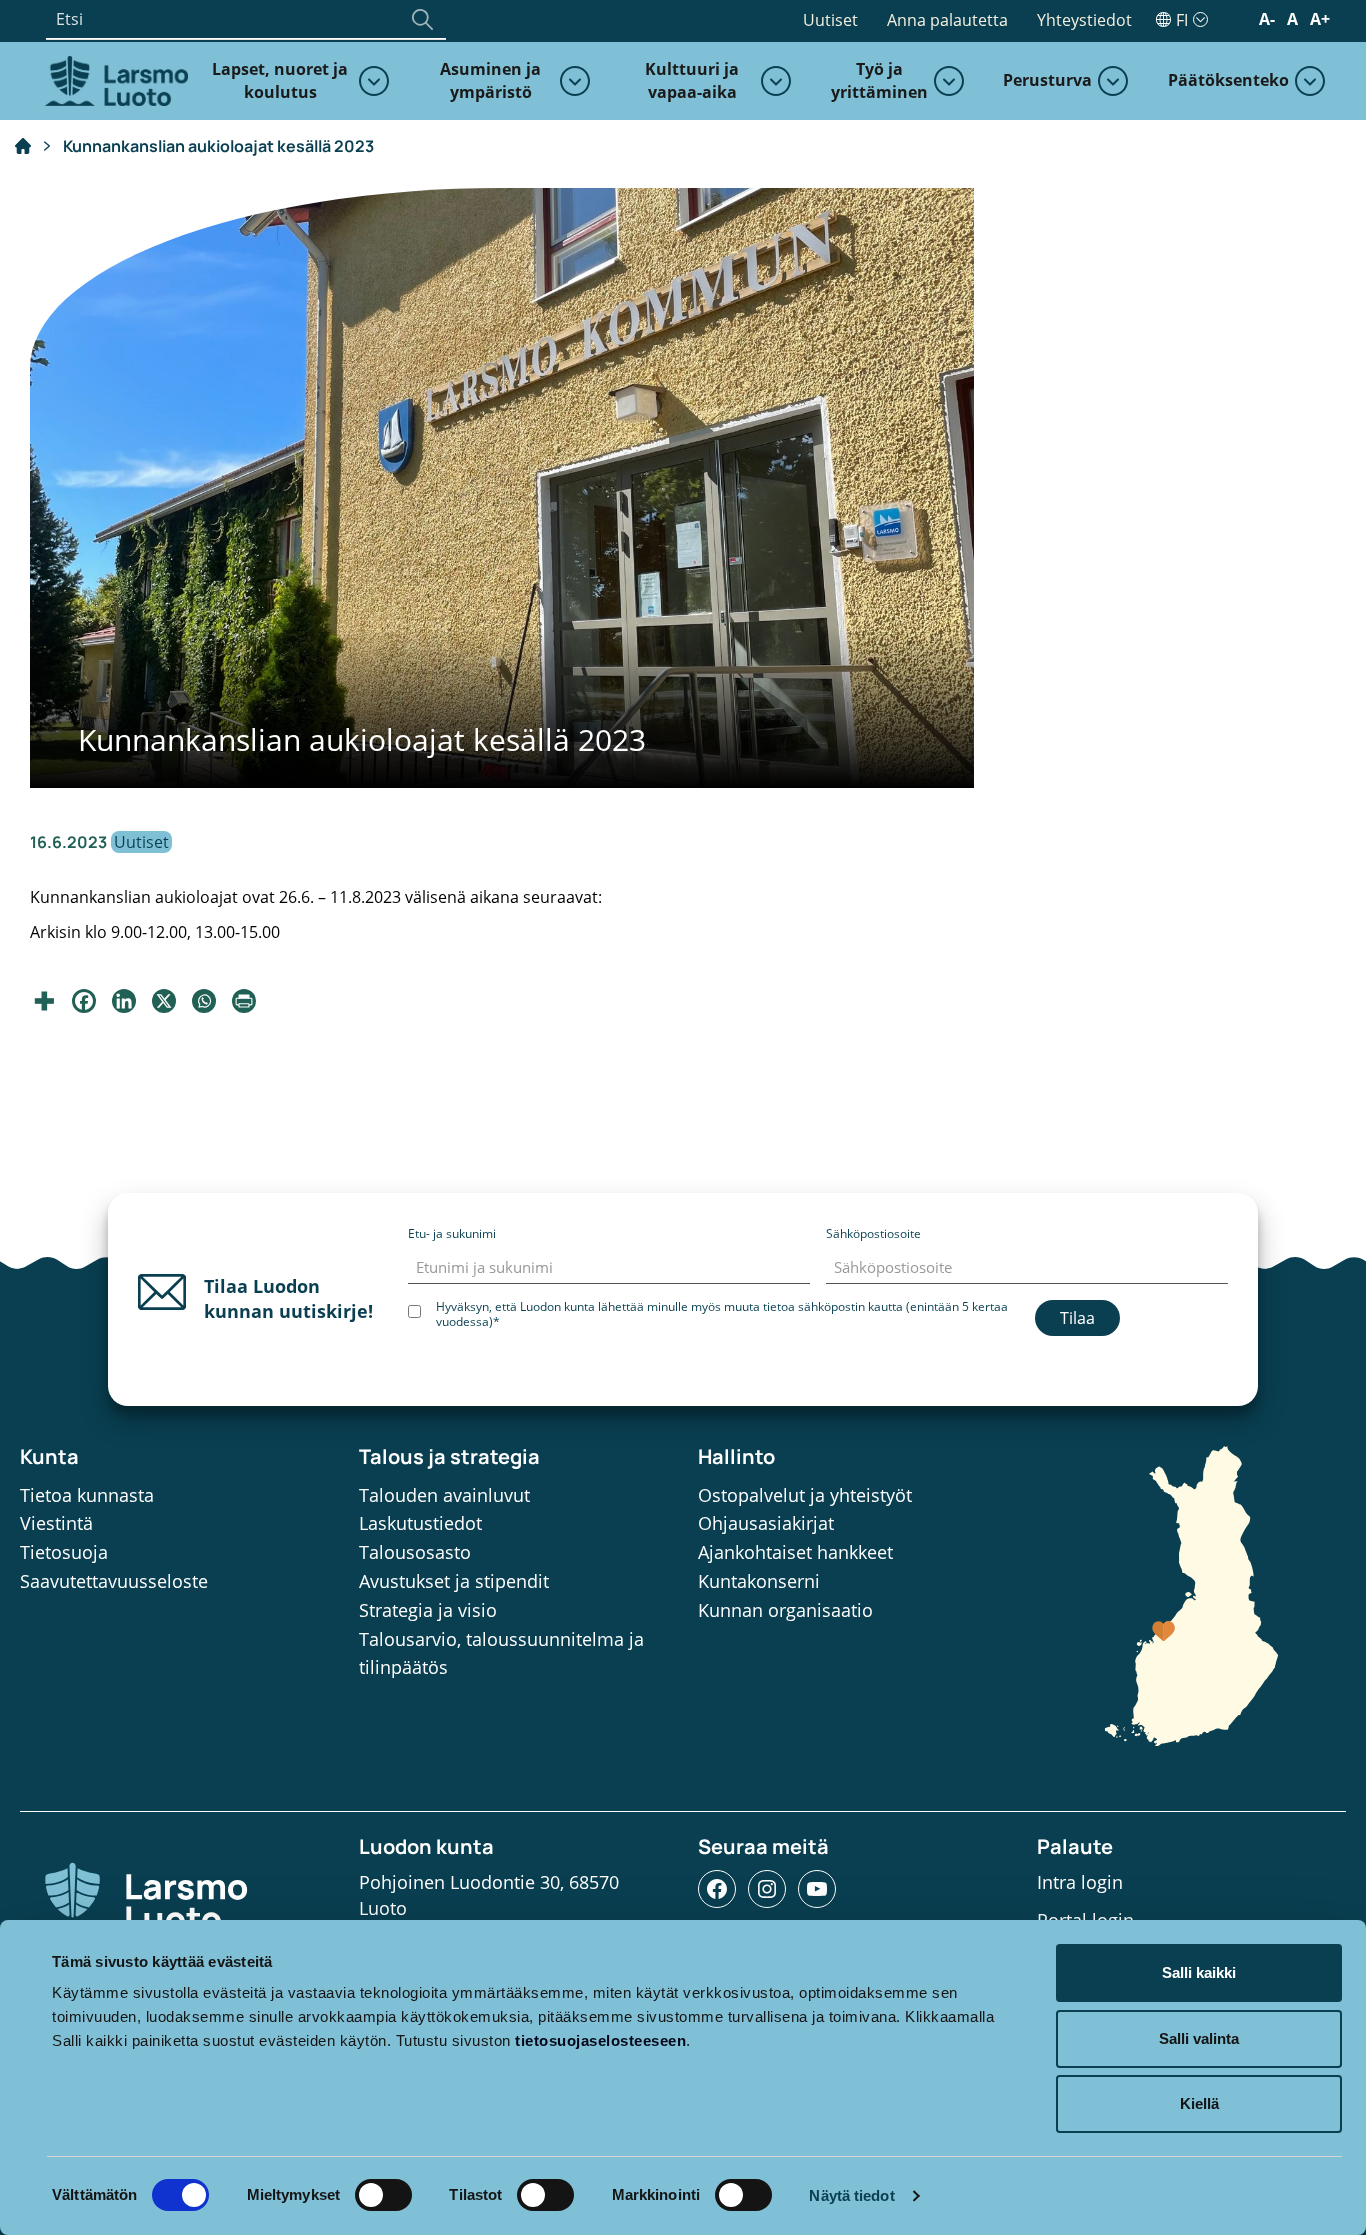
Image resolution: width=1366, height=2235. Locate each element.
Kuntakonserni (759, 1581)
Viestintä (56, 1523)
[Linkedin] (124, 1001)
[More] (44, 1001)
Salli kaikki (1199, 1972)
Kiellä (1199, 2103)
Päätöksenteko (1228, 80)
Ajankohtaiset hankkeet (795, 1552)
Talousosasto (415, 1552)
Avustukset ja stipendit (454, 1581)
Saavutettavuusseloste (114, 1581)
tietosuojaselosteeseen (600, 2040)
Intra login (1080, 1882)
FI (1182, 20)
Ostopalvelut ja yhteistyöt (805, 1495)
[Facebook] (84, 1001)
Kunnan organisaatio (785, 1610)
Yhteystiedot (1084, 20)
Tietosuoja (64, 1552)
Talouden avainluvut (444, 1495)
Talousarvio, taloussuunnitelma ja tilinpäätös (501, 1653)
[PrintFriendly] (244, 1001)
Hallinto (736, 1456)
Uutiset (830, 20)
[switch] (383, 2195)
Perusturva (1047, 80)
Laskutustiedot (420, 1523)
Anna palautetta (947, 20)
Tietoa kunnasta (87, 1495)
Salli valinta (1199, 2038)
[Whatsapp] (204, 1001)
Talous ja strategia (449, 1456)
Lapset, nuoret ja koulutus (280, 80)
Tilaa (1077, 1318)
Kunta (49, 1456)
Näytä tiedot (851, 2195)
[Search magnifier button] (422, 19)
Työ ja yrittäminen (879, 80)
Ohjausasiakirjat (766, 1523)
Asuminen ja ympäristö (490, 80)
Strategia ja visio (428, 1610)
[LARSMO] (114, 79)
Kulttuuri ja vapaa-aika (692, 80)
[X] (164, 1001)
